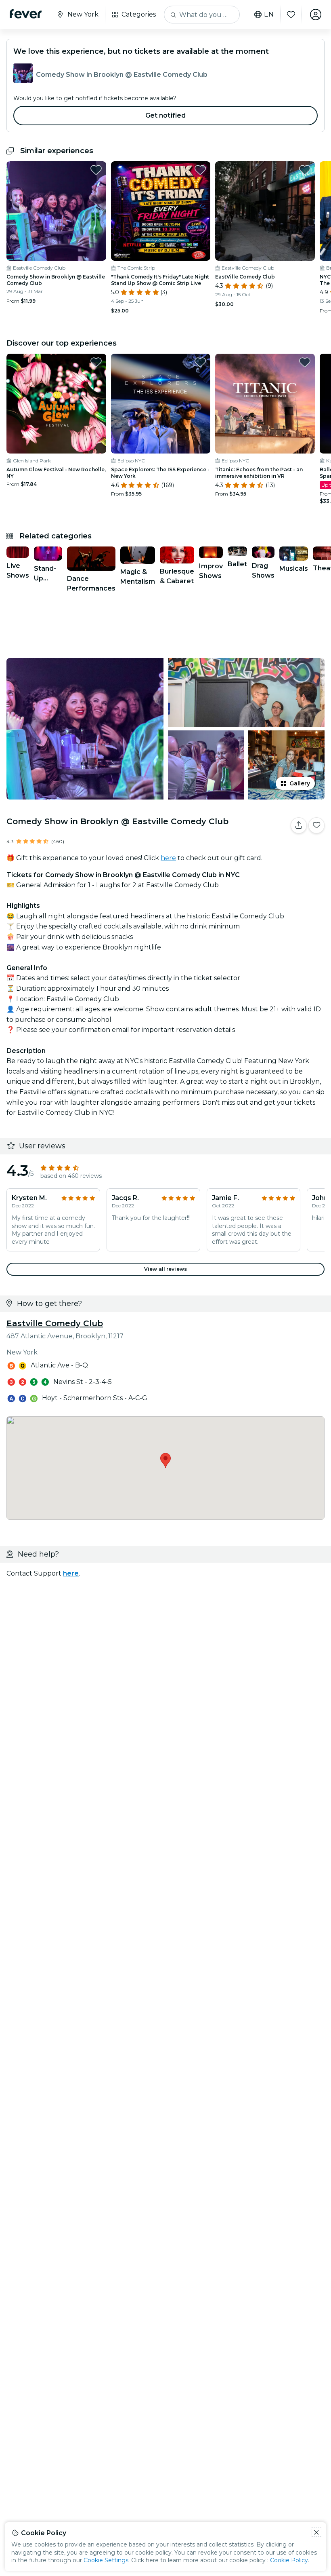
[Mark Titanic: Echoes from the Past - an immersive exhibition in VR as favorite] (305, 362)
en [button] (269, 15)
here (168, 858)
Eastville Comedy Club (55, 1323)
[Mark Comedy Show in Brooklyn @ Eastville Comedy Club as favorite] (96, 170)
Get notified (166, 115)
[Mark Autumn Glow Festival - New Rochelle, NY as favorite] (96, 362)
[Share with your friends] (299, 825)
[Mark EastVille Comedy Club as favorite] (305, 170)
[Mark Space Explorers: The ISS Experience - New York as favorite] (200, 362)
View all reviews (165, 1269)
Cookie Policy (289, 2560)
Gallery (300, 783)
